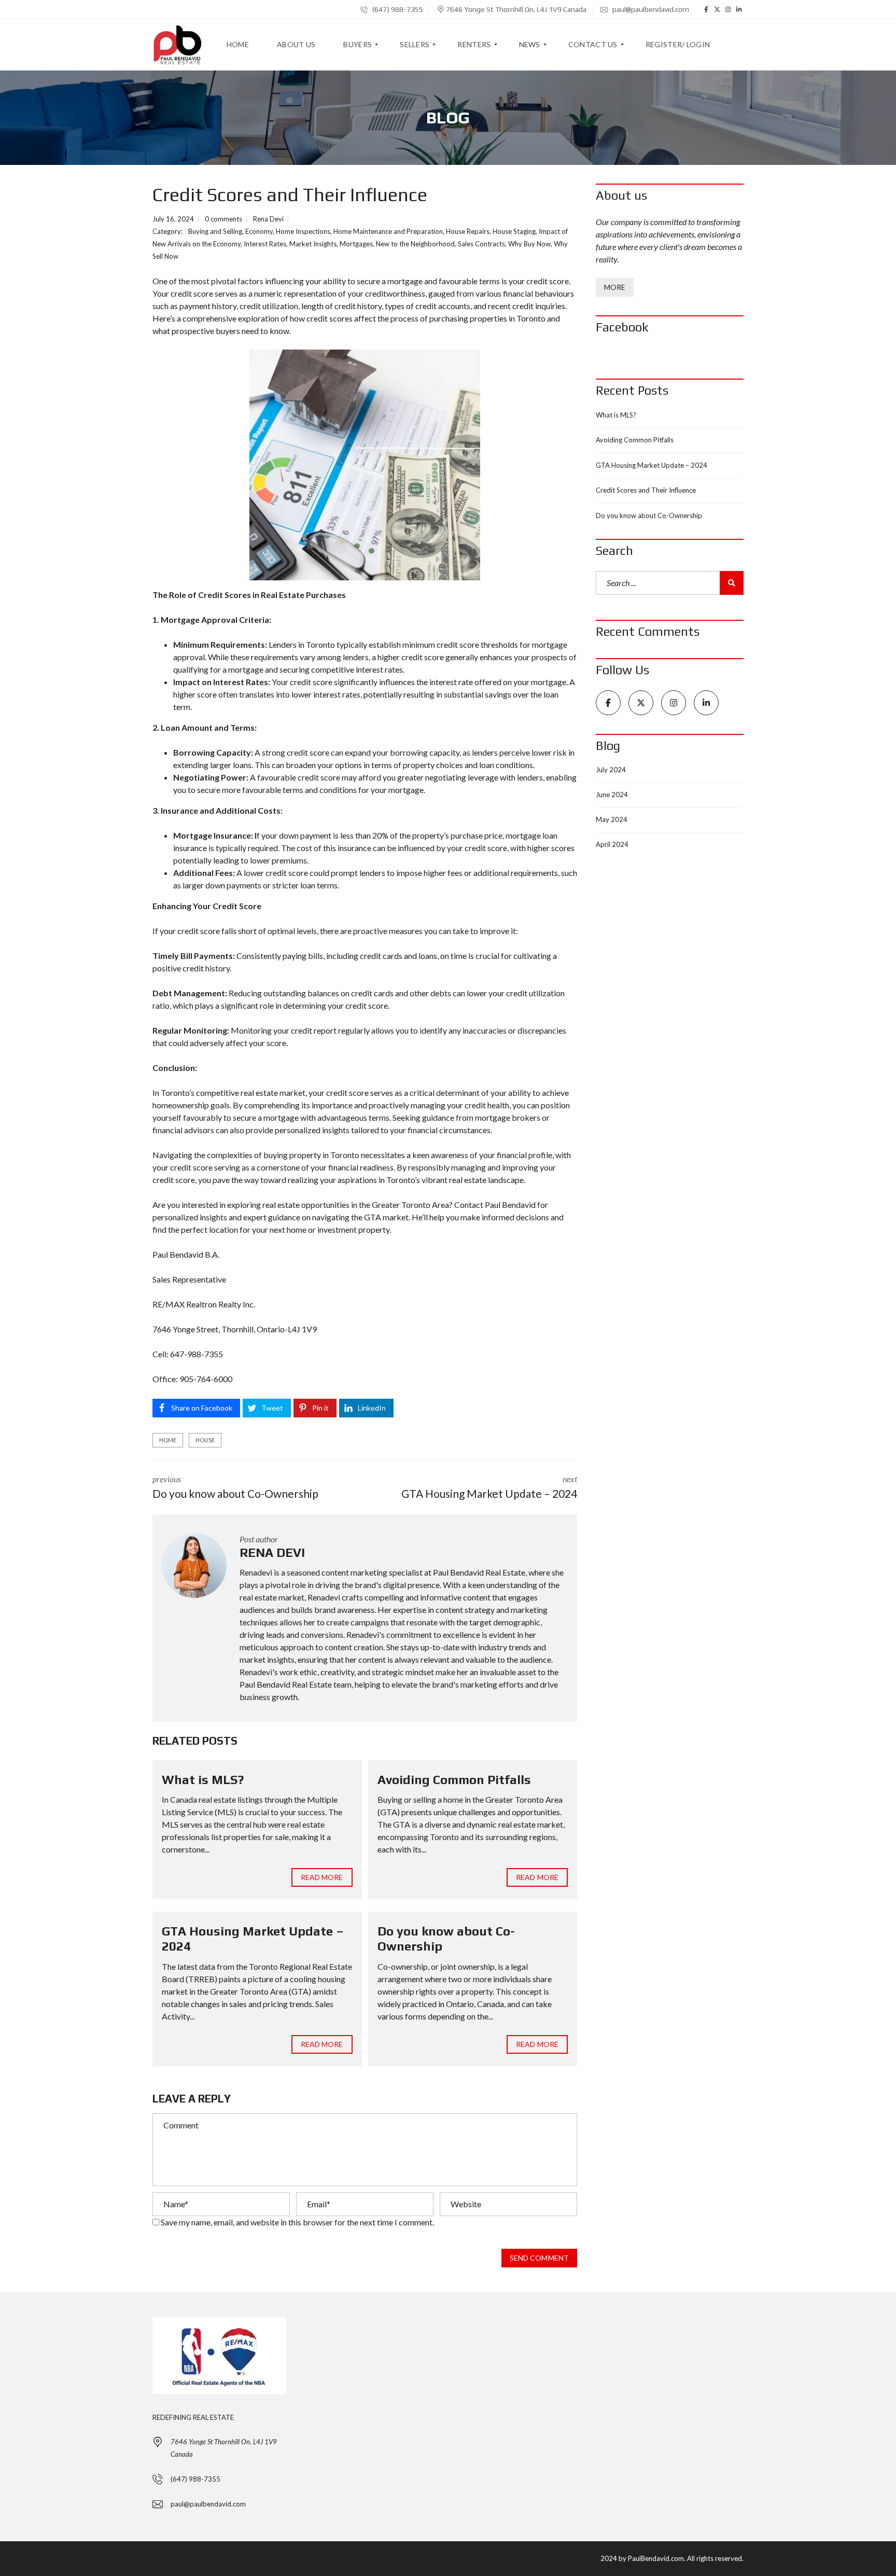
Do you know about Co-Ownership (649, 516)
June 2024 (612, 795)
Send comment (539, 2258)
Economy (259, 231)
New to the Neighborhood (415, 244)
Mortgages (356, 244)
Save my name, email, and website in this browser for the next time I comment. (297, 2222)
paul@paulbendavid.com (650, 9)
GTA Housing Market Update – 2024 (652, 465)
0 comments (223, 219)
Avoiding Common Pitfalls (454, 1780)
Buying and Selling (215, 231)
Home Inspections (303, 231)
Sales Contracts (481, 244)
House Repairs (468, 231)
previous (235, 1487)
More (615, 287)
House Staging (514, 231)
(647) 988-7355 (397, 9)
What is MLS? (203, 1780)
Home (168, 1440)
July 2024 (611, 770)
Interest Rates (265, 244)
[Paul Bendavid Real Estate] (177, 45)
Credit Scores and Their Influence (646, 490)
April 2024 (612, 844)
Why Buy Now (529, 244)
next (489, 1487)
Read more (322, 1877)
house (205, 1440)
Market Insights (313, 244)
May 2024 (612, 819)
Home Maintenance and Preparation (388, 231)
